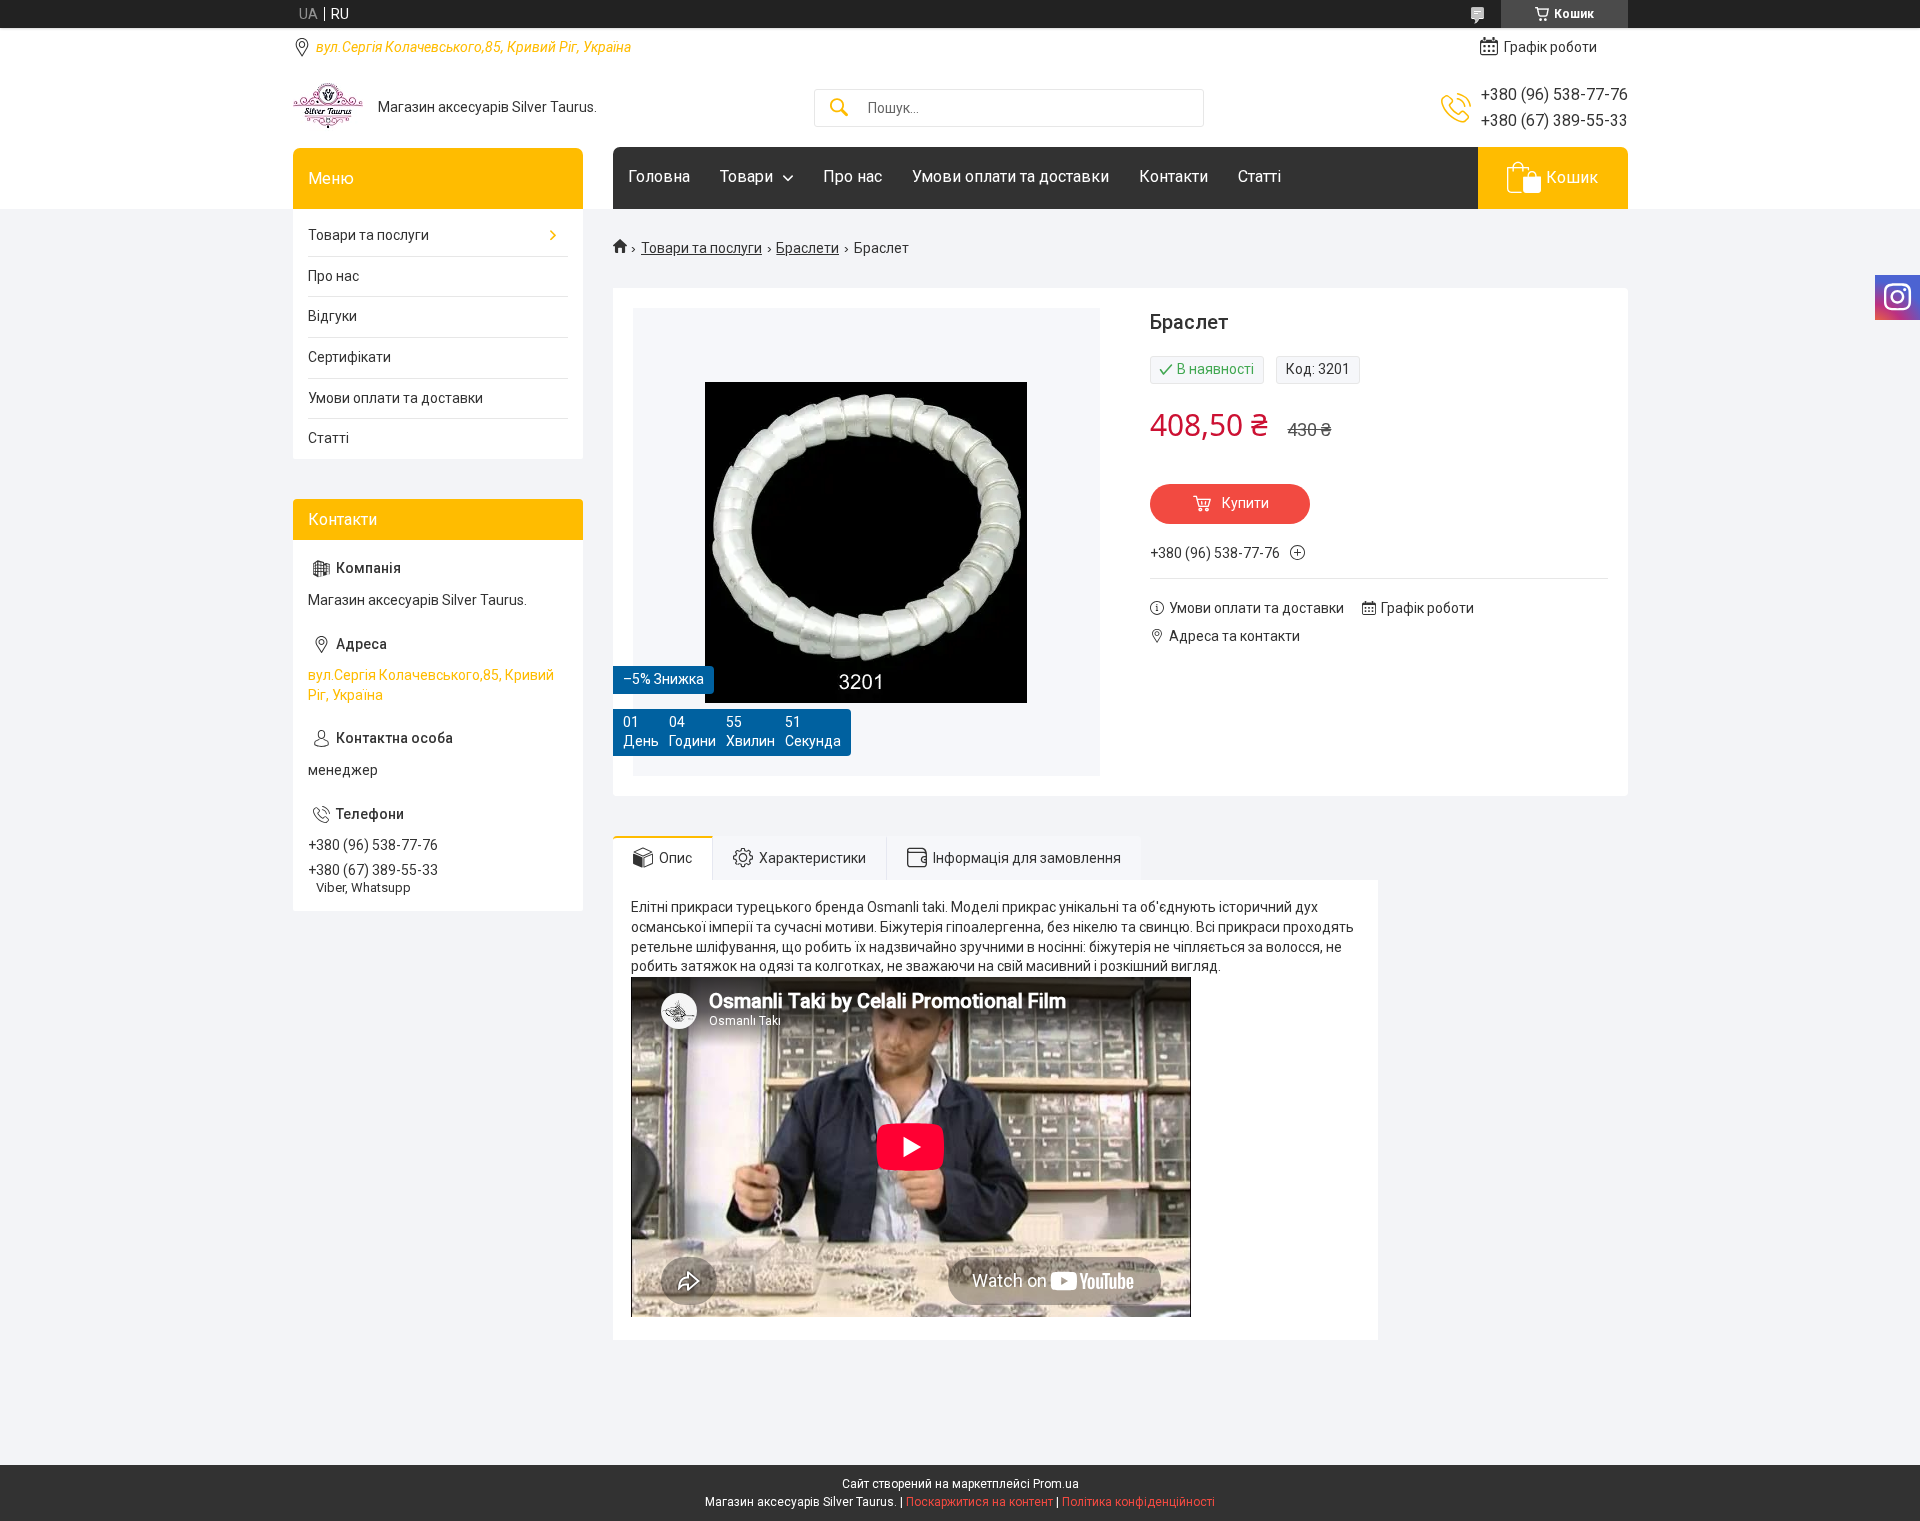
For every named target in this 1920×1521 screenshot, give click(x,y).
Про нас (852, 176)
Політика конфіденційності (1138, 1502)
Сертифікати (349, 357)
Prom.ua (1056, 1484)
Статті (1259, 176)
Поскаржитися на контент (979, 1502)
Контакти (1173, 176)
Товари (746, 176)
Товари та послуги (701, 248)
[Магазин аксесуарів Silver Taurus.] (328, 107)
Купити (1245, 503)
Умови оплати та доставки (1010, 176)
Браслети (807, 248)
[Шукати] (839, 108)
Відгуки (332, 316)
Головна (659, 176)
